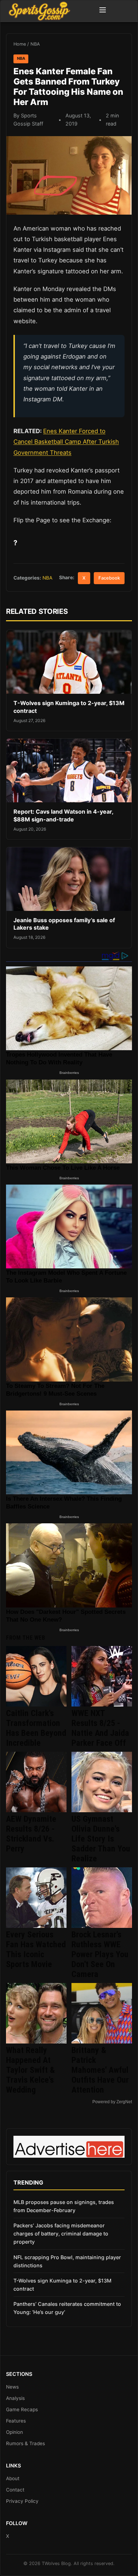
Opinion (15, 2432)
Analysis (15, 2398)
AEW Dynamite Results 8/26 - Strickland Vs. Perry (31, 1834)
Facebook (109, 578)
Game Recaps (22, 2409)
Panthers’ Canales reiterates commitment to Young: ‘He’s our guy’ (67, 2308)
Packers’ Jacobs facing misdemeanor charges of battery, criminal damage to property (61, 2234)
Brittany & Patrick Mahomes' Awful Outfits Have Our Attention (100, 2070)
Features (16, 2421)
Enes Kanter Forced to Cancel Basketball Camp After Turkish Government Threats (66, 442)
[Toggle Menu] (103, 11)
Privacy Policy (22, 2501)
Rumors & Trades (25, 2443)
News (12, 2387)
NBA (35, 44)
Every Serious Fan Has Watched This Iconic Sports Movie (36, 1949)
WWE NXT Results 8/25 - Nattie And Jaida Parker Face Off (100, 1728)
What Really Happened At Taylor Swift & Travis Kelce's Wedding (30, 2070)
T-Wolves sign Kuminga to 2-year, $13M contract (62, 2285)
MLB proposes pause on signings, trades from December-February (64, 2206)
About (13, 2478)
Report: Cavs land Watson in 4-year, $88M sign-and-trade (63, 815)
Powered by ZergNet (112, 2102)
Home (20, 44)
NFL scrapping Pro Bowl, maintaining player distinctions (67, 2261)
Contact (15, 2490)
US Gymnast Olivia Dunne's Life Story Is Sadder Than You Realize (101, 1839)
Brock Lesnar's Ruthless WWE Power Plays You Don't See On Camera (100, 1954)
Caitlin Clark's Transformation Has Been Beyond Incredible (36, 1728)
